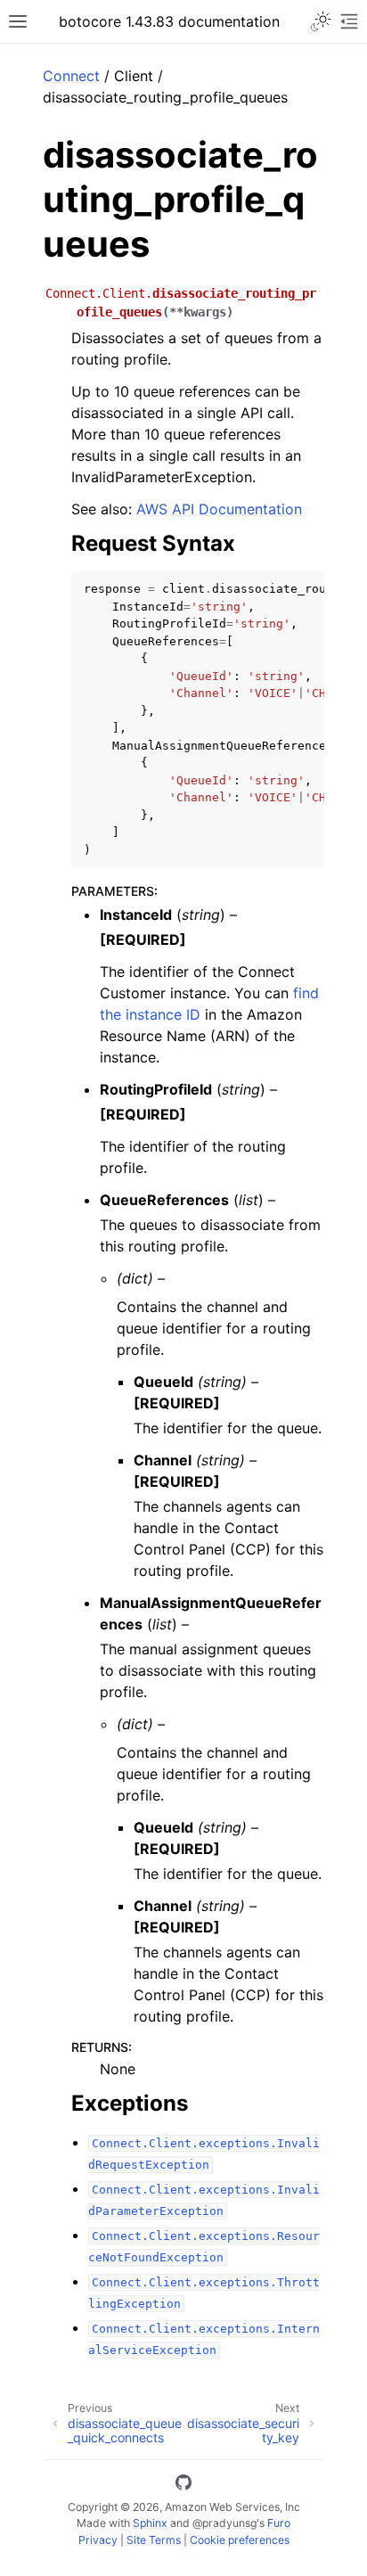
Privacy (98, 2540)
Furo (279, 2523)
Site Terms (154, 2540)
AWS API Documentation (219, 509)
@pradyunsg (224, 2523)
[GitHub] (183, 2485)
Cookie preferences (240, 2540)
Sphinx (150, 2523)
